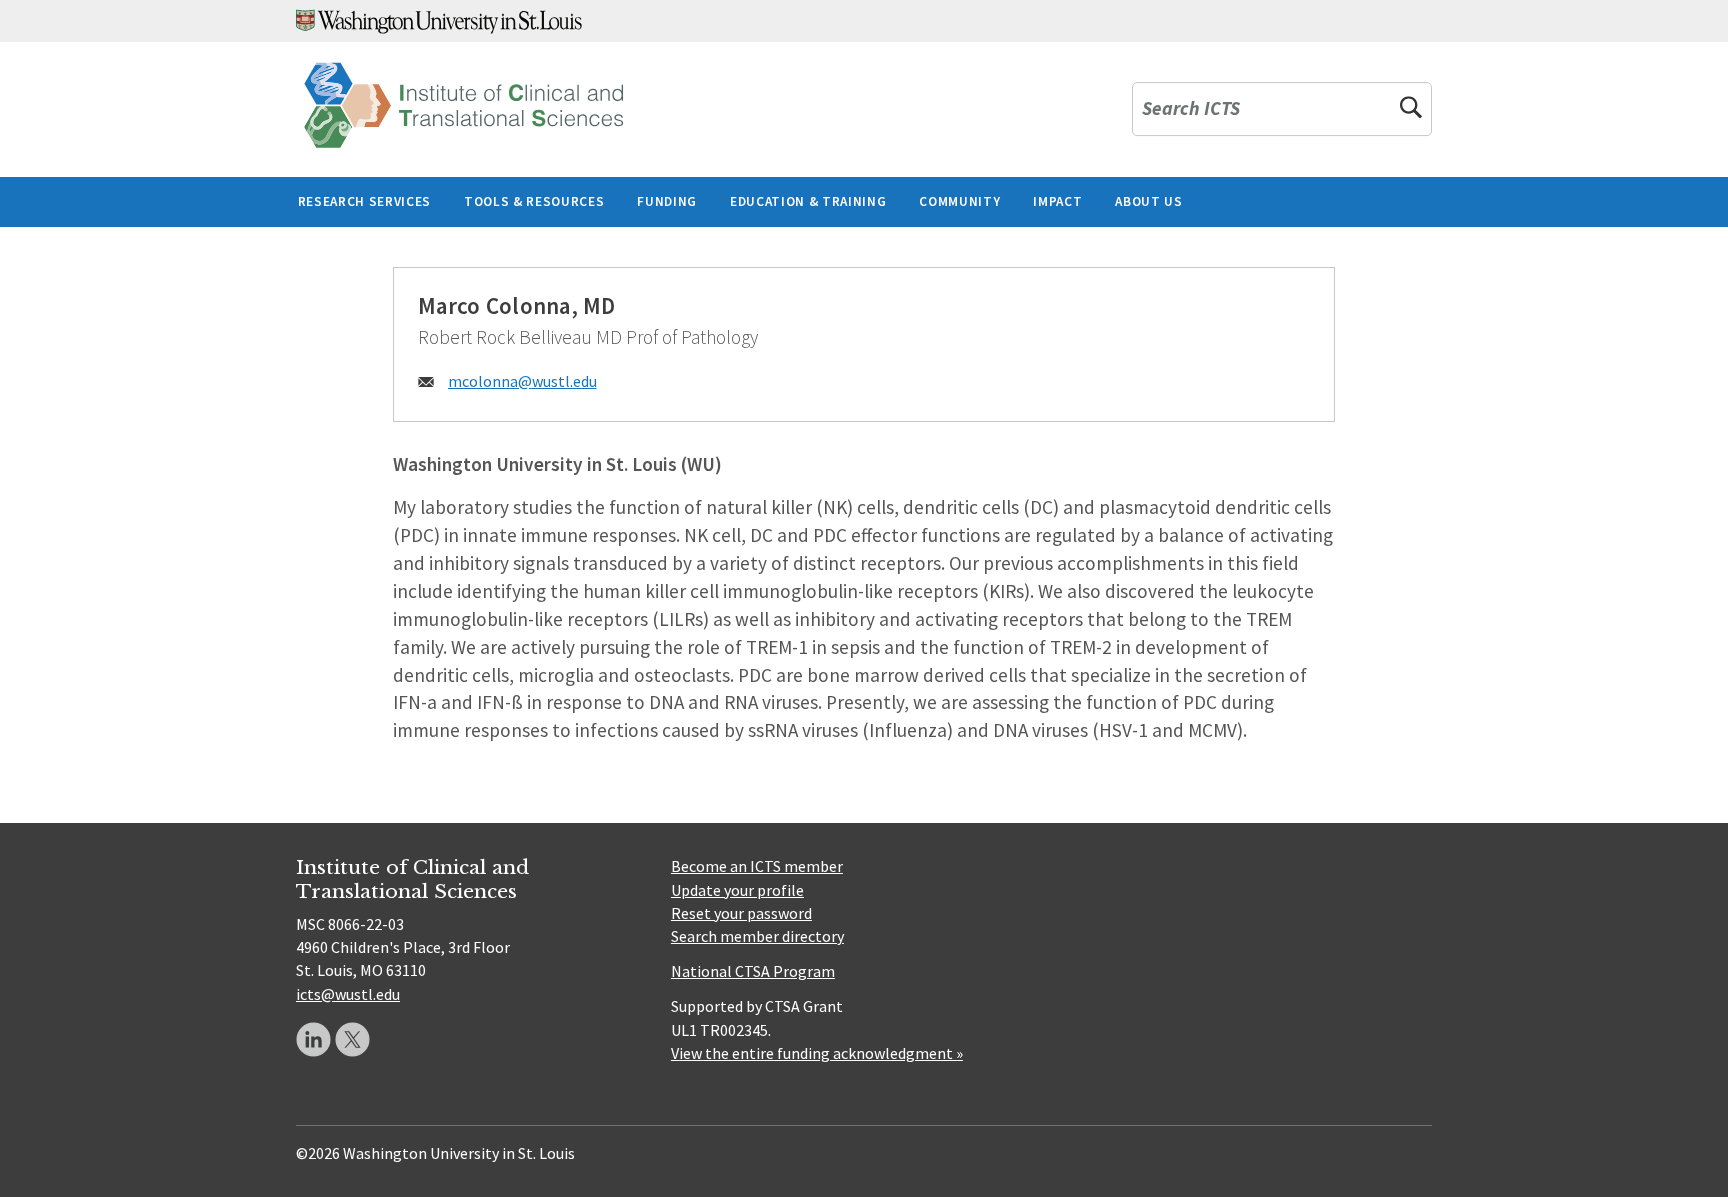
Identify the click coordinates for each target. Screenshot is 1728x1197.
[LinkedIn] (313, 1039)
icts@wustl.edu (348, 994)
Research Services (364, 201)
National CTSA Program (753, 971)
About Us (1148, 201)
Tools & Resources (534, 201)
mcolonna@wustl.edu (522, 381)
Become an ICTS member (757, 866)
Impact (1057, 201)
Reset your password (741, 913)
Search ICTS (1191, 109)
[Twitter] (352, 1039)
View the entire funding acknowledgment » (817, 1053)
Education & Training (808, 201)
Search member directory (757, 936)
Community (959, 201)
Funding (667, 201)
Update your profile (737, 890)
